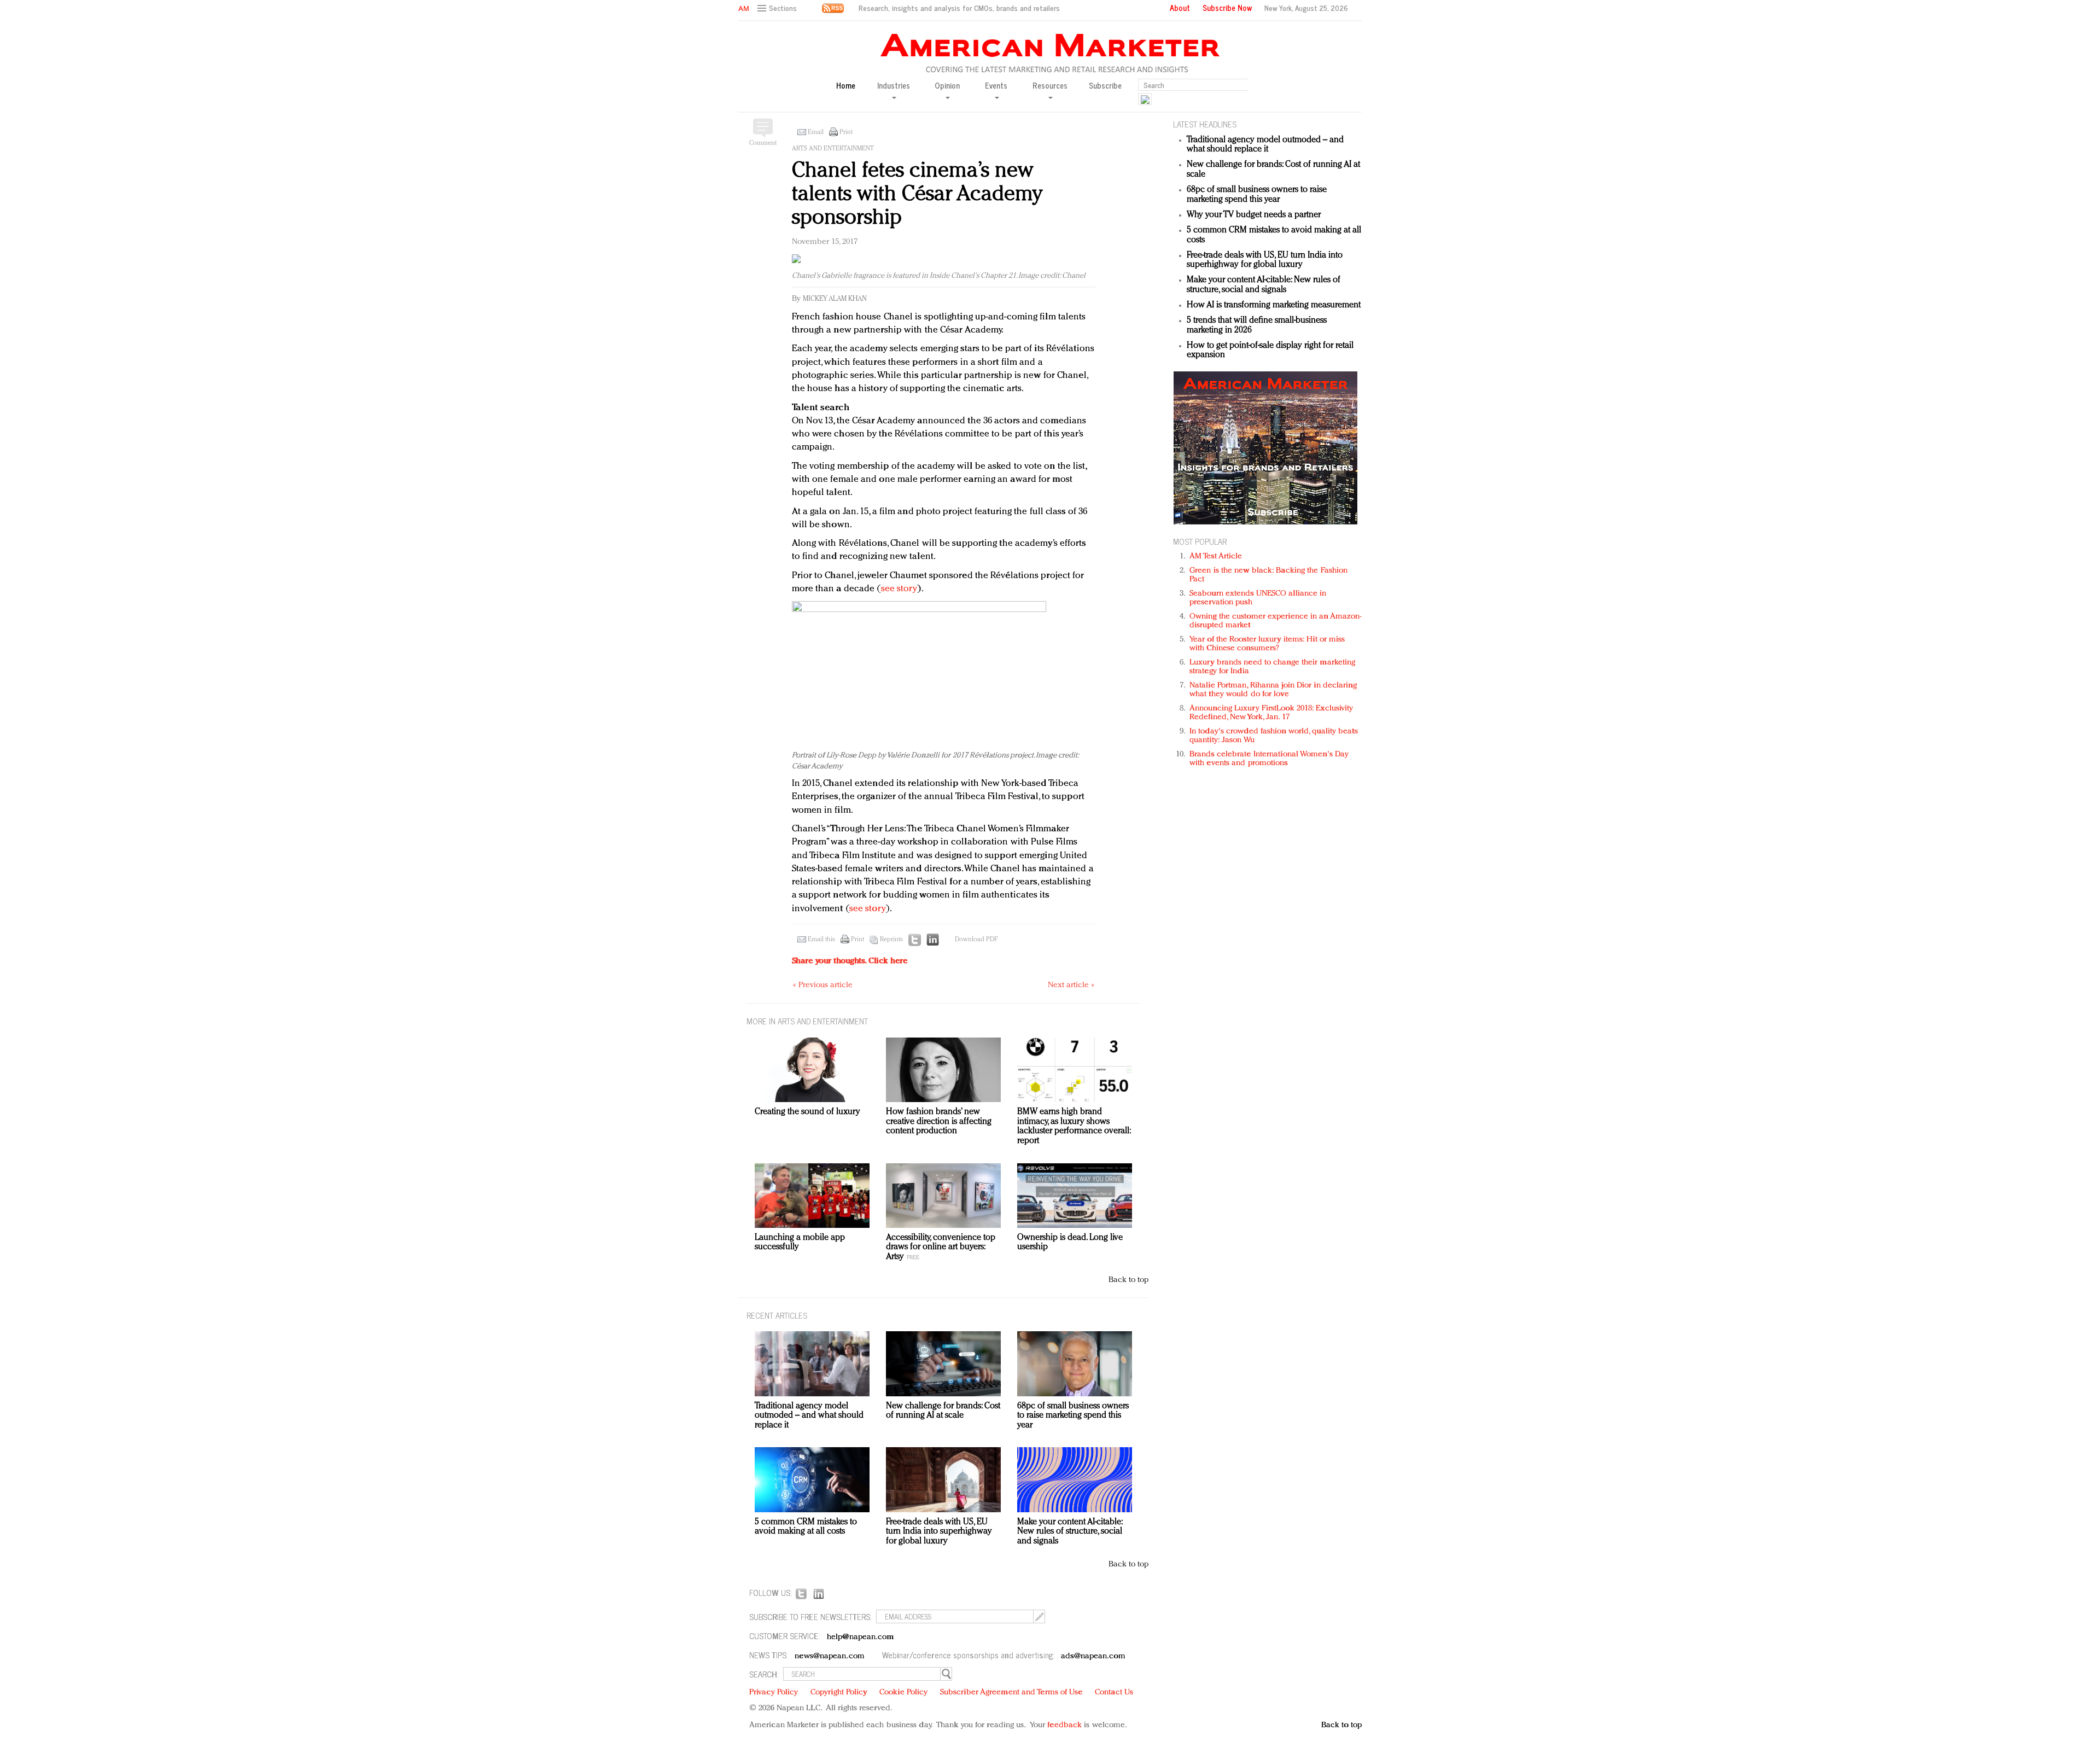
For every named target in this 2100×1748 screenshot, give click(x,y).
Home (846, 86)
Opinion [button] (947, 86)
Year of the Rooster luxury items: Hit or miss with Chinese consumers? (1267, 644)
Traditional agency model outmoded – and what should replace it (1265, 145)
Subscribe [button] (1105, 86)
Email (816, 132)
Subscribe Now (1227, 8)
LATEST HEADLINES (1205, 124)
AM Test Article (1216, 557)
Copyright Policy (839, 1692)
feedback (1064, 1725)
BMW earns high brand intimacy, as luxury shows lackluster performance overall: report (1074, 1126)
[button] (778, 8)
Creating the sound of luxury (807, 1112)
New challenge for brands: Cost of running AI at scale (943, 1411)
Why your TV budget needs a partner (1254, 215)
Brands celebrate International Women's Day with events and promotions (1269, 759)
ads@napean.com (1093, 1656)
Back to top (1128, 1280)
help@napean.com (861, 1637)
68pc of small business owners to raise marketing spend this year (1257, 195)
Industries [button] (894, 86)
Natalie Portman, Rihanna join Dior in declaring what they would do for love (1273, 690)
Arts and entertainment (833, 149)
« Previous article (823, 985)
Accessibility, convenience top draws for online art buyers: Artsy (941, 1247)
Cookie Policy (903, 1692)
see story (899, 589)
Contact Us (1114, 1692)
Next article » (1071, 985)
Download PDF (976, 940)
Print (846, 132)
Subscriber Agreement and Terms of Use (1011, 1692)
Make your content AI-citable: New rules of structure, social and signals (1264, 285)
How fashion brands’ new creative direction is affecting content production (939, 1121)
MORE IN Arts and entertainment (807, 1021)
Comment (763, 143)
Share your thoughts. (850, 961)
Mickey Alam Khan (835, 299)
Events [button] (996, 86)
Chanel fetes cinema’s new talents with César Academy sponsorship (917, 194)
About (1180, 8)
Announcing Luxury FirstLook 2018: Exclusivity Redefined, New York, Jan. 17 (1271, 713)
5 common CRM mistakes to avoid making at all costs (806, 1527)
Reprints (891, 940)
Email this (821, 940)
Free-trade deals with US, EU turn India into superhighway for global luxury (1265, 260)
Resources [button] (1050, 86)
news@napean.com (830, 1656)
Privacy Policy (774, 1692)
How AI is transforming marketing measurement (1274, 305)
